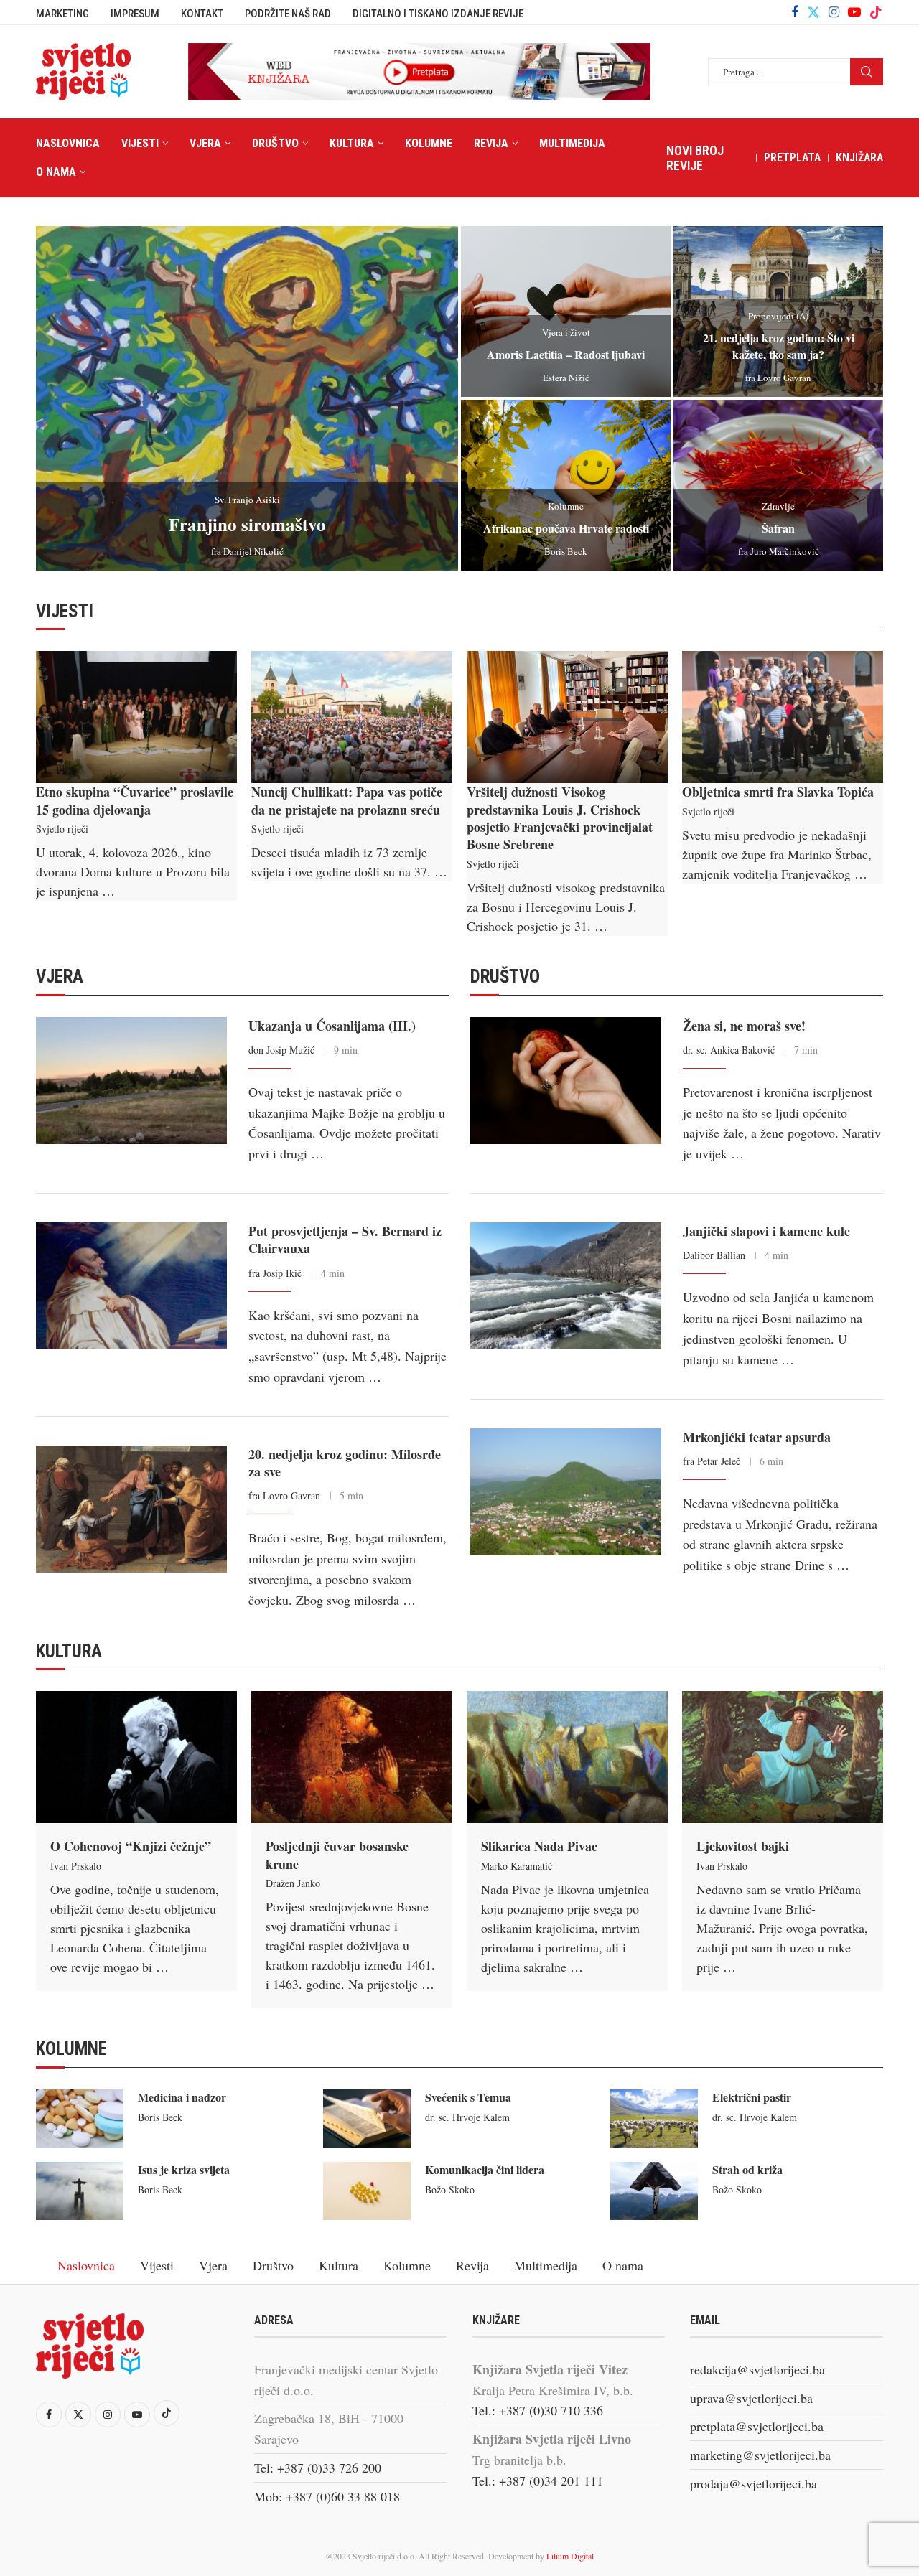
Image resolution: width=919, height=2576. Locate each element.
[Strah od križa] (654, 2191)
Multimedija (572, 143)
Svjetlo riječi (62, 829)
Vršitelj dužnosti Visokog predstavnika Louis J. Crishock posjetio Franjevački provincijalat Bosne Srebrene (560, 818)
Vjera (205, 143)
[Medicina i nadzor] (80, 2118)
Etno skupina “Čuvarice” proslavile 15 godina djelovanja (135, 800)
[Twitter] (813, 12)
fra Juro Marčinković (779, 551)
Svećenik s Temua (468, 2097)
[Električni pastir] (654, 2118)
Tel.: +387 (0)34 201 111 (538, 2481)
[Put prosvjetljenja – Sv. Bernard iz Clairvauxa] (131, 1286)
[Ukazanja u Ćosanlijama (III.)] (131, 1081)
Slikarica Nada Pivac (539, 1846)
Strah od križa (747, 2169)
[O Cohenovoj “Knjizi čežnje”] (136, 1757)
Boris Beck (566, 551)
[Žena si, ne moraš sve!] (566, 1081)
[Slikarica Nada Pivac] (567, 1757)
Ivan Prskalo (76, 1866)
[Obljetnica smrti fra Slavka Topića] (783, 717)
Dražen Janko (293, 1883)
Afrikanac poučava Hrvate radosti (566, 528)
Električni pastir (752, 2097)
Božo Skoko (450, 2189)
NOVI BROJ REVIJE (695, 158)
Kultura (352, 143)
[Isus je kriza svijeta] (80, 2191)
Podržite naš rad (288, 14)
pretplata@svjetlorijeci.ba (757, 2426)
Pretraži (867, 72)
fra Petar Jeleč (712, 1461)
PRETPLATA (792, 158)
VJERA (60, 976)
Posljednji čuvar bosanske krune (337, 1855)
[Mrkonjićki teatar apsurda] (566, 1492)
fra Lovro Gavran (778, 378)
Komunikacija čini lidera (485, 2169)
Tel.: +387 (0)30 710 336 (538, 2410)
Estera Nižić (566, 378)
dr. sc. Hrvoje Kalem (467, 2117)
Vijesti (140, 143)
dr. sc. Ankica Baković (729, 1050)
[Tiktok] (876, 12)
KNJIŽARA (859, 158)
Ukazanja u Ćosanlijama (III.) (332, 1026)
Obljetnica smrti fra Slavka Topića (778, 792)
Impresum (135, 14)
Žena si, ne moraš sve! (744, 1026)
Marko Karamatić (517, 1866)
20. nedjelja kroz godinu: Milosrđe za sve (345, 1463)
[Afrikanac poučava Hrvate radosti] (566, 485)
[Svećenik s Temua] (367, 2118)
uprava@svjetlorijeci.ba (751, 2398)
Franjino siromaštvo (247, 524)
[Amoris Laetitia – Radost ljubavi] (566, 312)
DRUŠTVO (505, 976)
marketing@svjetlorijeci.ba (760, 2455)
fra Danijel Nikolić (247, 551)
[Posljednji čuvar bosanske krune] (352, 1757)
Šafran (778, 528)
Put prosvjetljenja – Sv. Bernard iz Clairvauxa (345, 1240)
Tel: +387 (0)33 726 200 (318, 2468)
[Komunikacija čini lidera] (367, 2191)
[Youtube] (854, 12)
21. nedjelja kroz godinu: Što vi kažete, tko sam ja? (779, 346)
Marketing (62, 14)
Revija (491, 143)
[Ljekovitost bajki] (783, 1757)
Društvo (275, 143)
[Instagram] (834, 12)
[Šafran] (778, 485)
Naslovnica (68, 143)
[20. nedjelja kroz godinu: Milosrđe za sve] (131, 1509)
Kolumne (429, 143)
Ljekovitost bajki (743, 1846)
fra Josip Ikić (275, 1273)
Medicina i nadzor (182, 2097)
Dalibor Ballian (714, 1255)
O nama (56, 172)
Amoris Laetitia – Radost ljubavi (566, 354)
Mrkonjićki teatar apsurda (757, 1437)
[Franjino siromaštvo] (247, 398)
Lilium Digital (570, 2556)
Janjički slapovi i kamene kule (766, 1231)
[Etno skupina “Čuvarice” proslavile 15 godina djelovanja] (136, 717)
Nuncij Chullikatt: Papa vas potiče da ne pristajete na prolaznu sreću (347, 800)
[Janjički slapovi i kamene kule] (566, 1286)
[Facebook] (795, 12)
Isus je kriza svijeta (184, 2169)
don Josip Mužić (281, 1050)
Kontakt (202, 14)
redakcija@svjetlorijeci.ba (757, 2369)
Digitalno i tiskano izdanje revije (438, 14)
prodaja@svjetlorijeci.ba (754, 2483)
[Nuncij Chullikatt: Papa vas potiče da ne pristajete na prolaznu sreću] (352, 717)
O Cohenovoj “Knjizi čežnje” (131, 1846)
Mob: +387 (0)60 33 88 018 (327, 2496)
